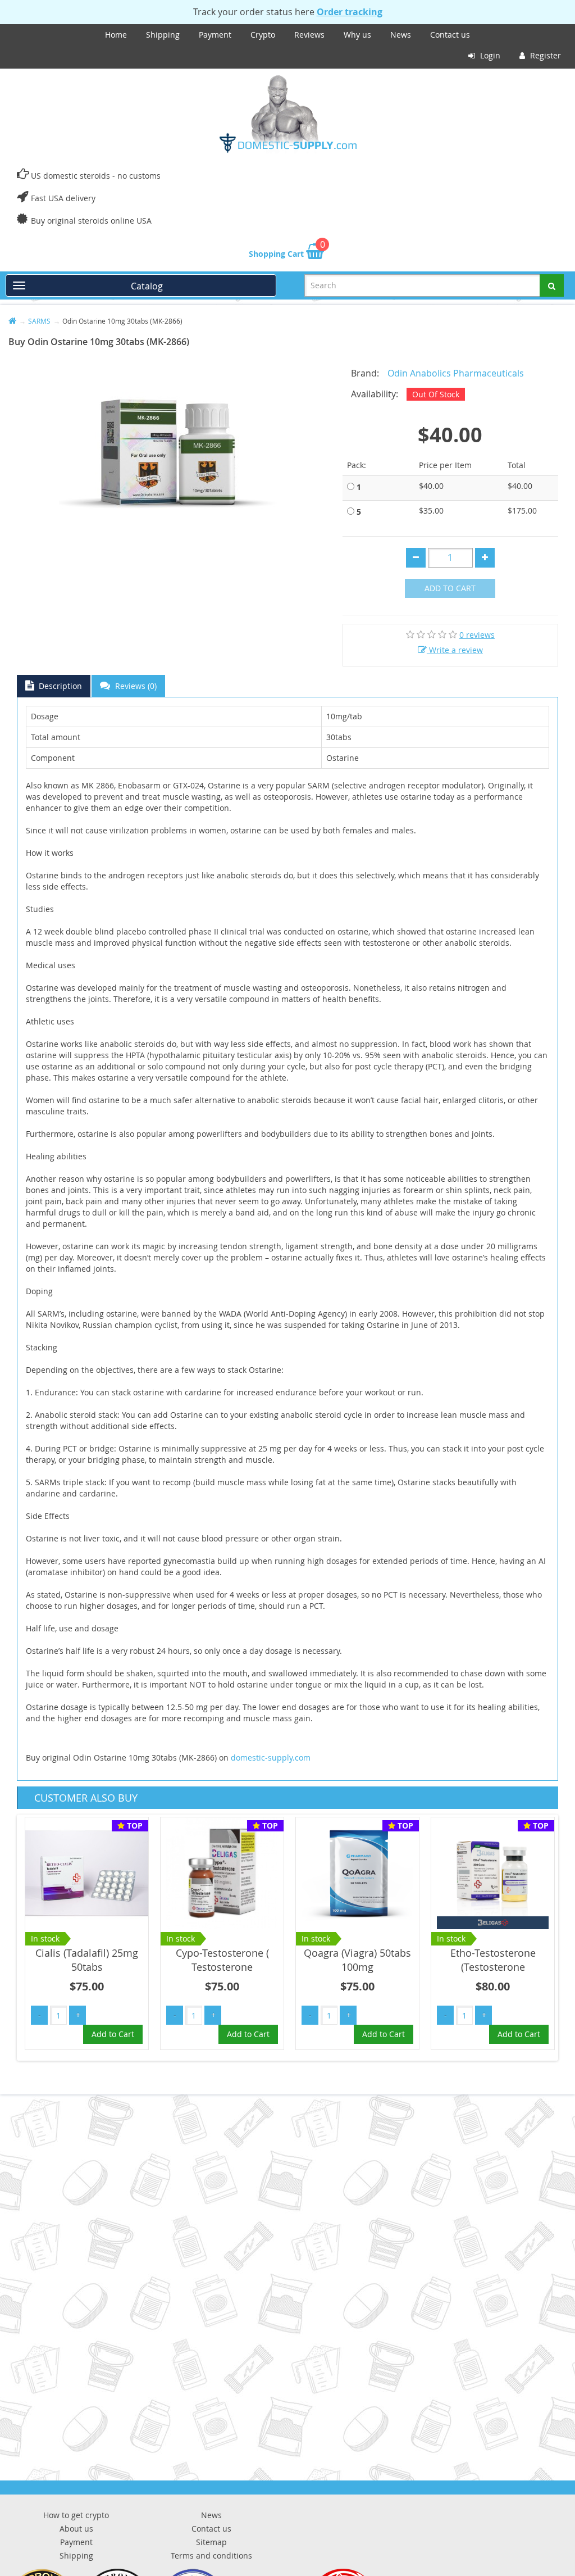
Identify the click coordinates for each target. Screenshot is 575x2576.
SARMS (39, 321)
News (401, 35)
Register (544, 55)
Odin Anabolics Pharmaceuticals (456, 373)
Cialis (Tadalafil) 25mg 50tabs (87, 1960)
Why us (357, 35)
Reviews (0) (135, 686)
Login (489, 55)
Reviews (309, 35)
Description (59, 686)
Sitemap (211, 2542)
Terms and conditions (211, 2555)
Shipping (163, 35)
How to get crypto (76, 2515)
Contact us (450, 35)
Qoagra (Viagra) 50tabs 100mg (357, 1960)
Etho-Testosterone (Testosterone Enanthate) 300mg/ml (493, 1967)
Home (116, 35)
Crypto (263, 35)
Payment (215, 35)
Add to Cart (450, 588)
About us (76, 2529)
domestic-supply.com (271, 1758)
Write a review (455, 650)
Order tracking (350, 12)
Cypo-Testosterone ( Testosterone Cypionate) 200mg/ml (222, 1967)
